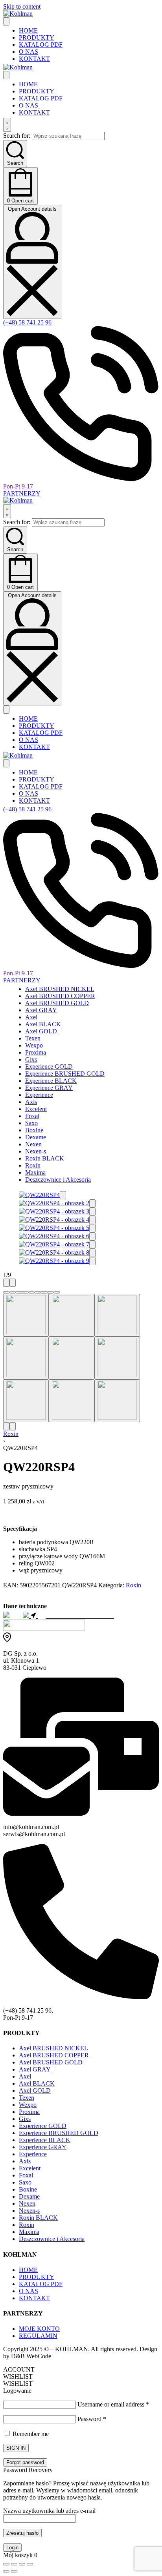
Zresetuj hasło (22, 2533)
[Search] (7, 125)
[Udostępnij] (22, 2564)
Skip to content (22, 6)
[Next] (13, 1283)
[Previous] (6, 1283)
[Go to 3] (117, 1315)
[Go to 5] (72, 1358)
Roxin (11, 1434)
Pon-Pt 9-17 (18, 486)
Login (12, 2548)
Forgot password (25, 2462)
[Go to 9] (117, 1401)
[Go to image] (6, 1292)
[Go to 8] (72, 1401)
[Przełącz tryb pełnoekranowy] (14, 2564)
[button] (63, 1195)
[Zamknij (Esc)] (30, 2564)
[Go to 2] (72, 1315)
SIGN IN (16, 2448)
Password (92, 2419)
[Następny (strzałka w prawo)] (14, 2571)
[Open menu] (6, 21)
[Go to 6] (117, 1358)
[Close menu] (6, 75)
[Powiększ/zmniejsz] (6, 2564)
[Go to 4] (26, 1358)
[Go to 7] (26, 1401)
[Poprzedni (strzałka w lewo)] (6, 2571)
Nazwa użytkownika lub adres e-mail (49, 2511)
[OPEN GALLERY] (39, 1195)
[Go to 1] (26, 1315)
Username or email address (113, 2404)
